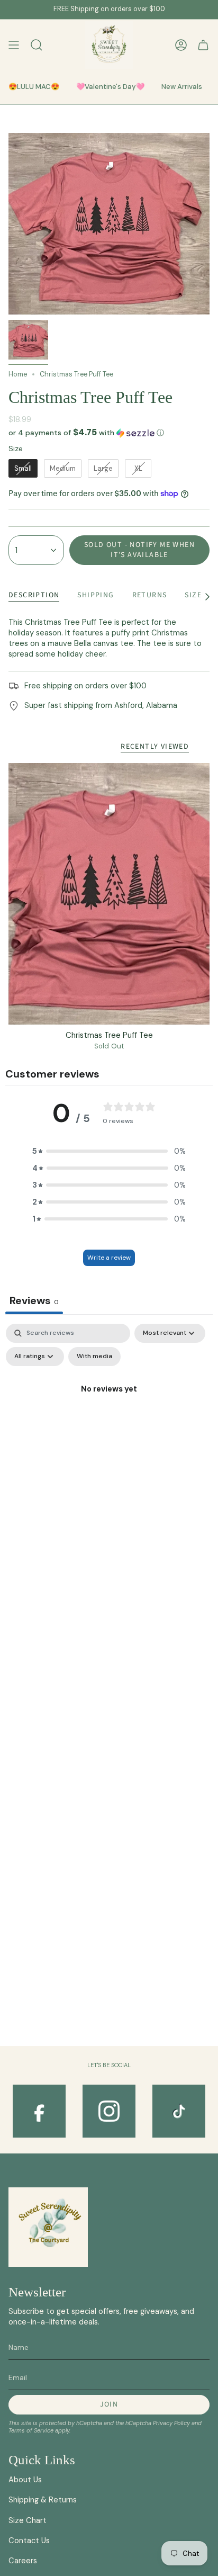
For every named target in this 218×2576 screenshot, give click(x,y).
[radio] (23, 469)
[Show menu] (14, 45)
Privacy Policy (171, 2423)
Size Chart (28, 2520)
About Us (25, 2480)
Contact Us (29, 2541)
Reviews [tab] (34, 1300)
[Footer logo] (48, 2227)
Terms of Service (31, 2430)
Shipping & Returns (43, 2500)
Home (18, 374)
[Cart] (203, 45)
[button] (109, 433)
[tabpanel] (109, 1414)
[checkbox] (94, 1357)
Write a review (109, 1258)
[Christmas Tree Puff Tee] (109, 894)
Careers (23, 2561)
